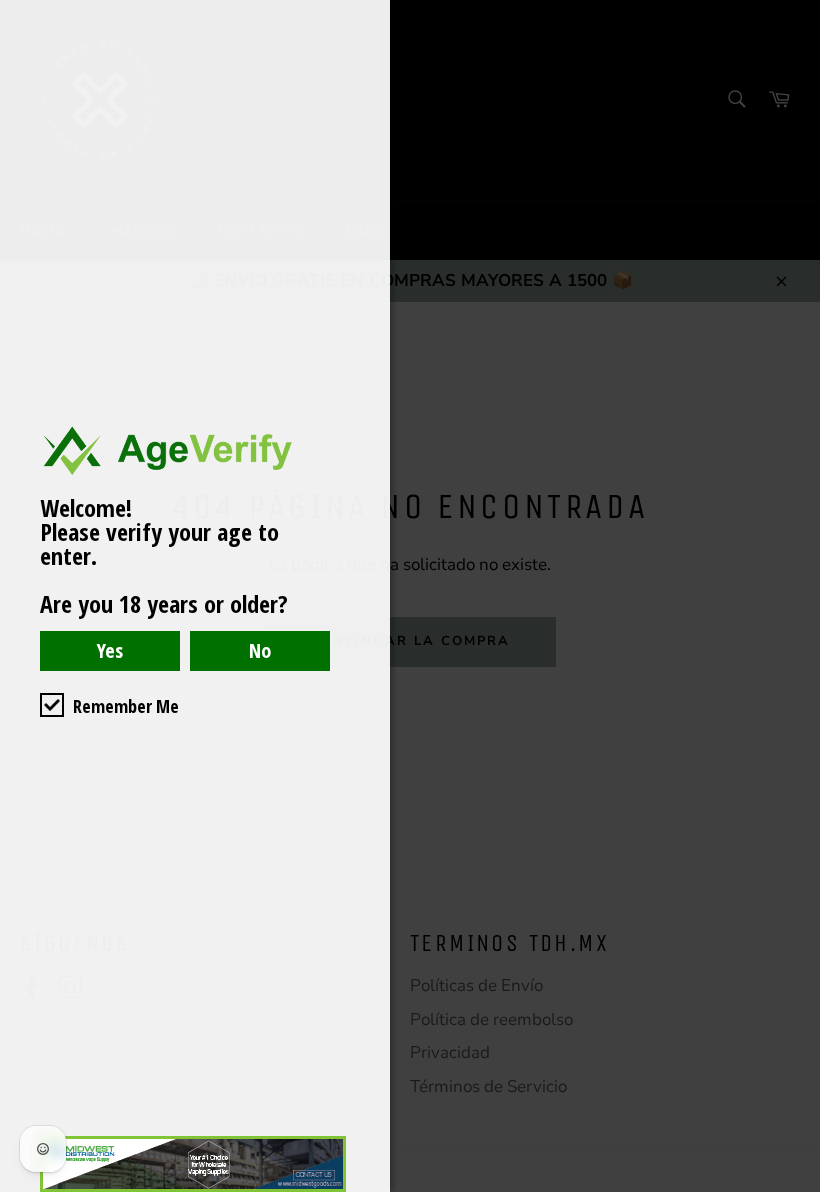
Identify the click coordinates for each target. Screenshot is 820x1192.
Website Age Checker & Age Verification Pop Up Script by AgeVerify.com (795, 1187)
